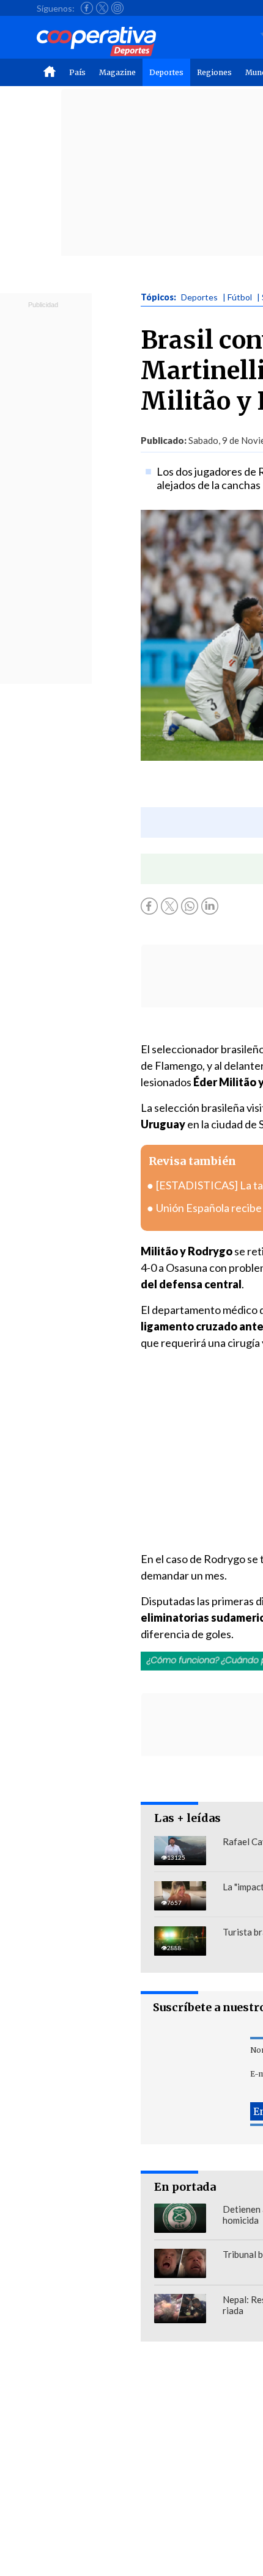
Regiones (214, 72)
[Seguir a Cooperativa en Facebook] (87, 8)
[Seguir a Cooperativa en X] (102, 8)
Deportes (166, 72)
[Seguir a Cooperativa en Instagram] (117, 8)
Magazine (117, 72)
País (77, 72)
